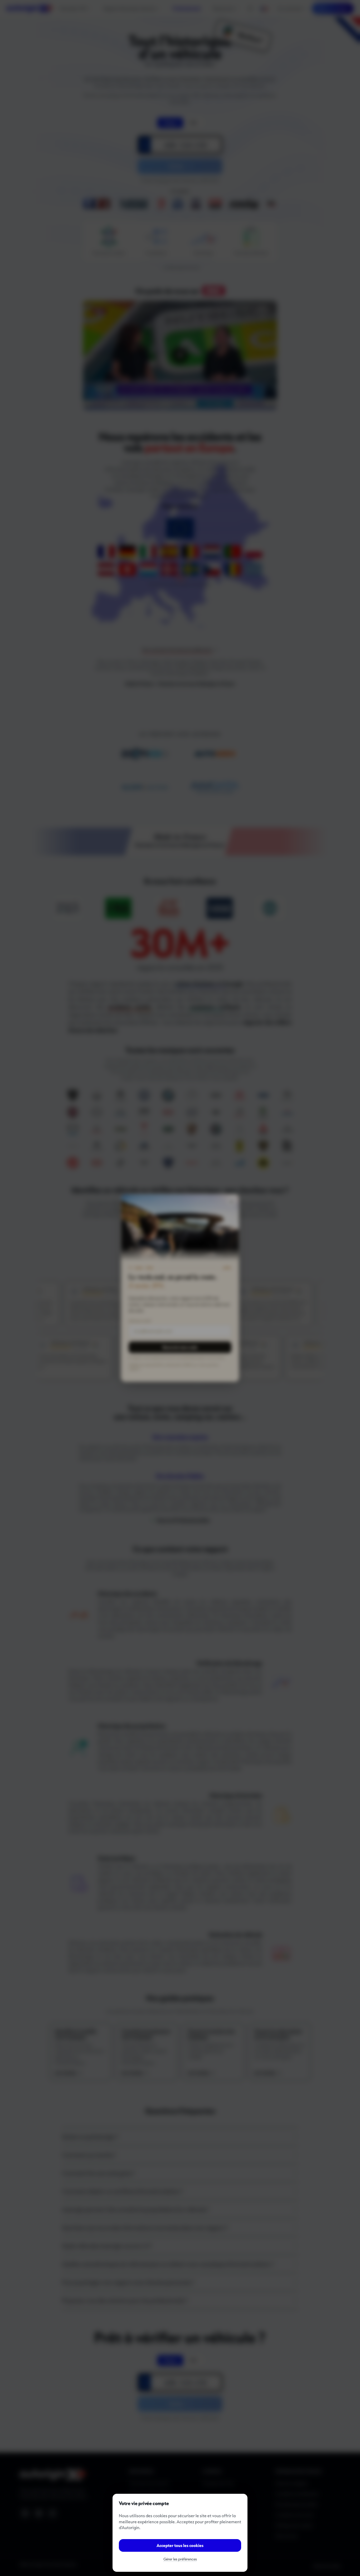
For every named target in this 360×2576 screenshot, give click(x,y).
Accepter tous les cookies (180, 2545)
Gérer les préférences (180, 2559)
